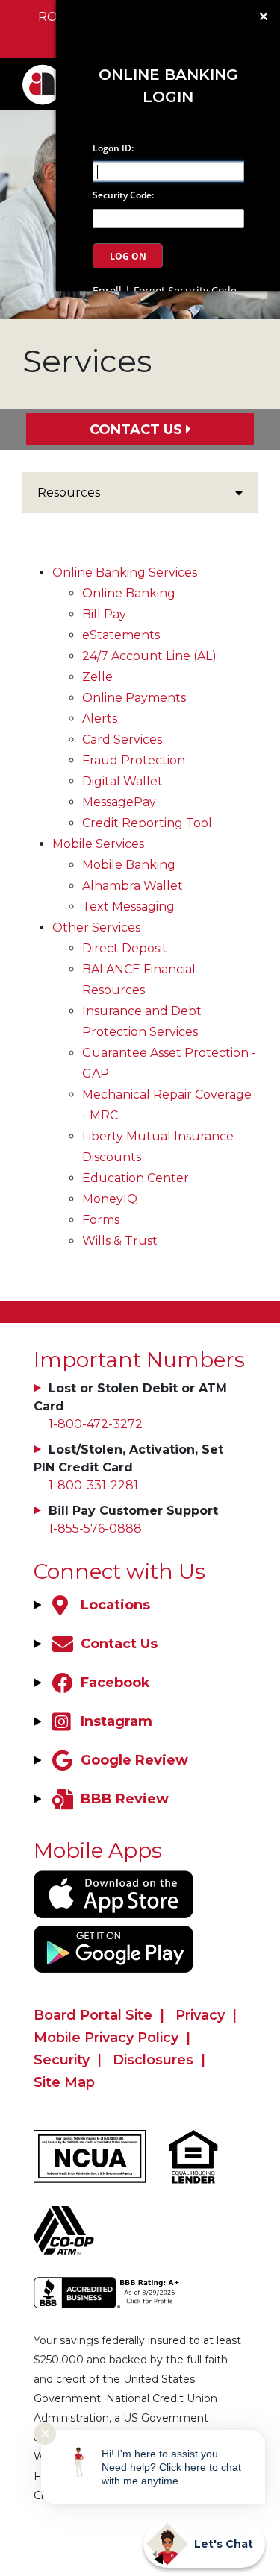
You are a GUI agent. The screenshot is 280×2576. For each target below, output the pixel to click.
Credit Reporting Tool (147, 823)
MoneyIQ (110, 1199)
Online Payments (134, 698)
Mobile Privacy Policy (106, 2038)
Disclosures (153, 2060)
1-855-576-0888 (95, 1529)
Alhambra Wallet (133, 886)
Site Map (64, 2082)
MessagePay (119, 802)
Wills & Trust (120, 1241)
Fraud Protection (134, 760)
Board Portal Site (93, 2015)
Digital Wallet (122, 781)
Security (62, 2060)
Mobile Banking (129, 865)
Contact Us (136, 430)
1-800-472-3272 (96, 1424)
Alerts (100, 719)
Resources (69, 493)
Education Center (136, 1178)
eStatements (121, 635)
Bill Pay (104, 614)
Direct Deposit (125, 948)
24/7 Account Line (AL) (149, 656)
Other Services (96, 927)
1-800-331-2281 (93, 1485)
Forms (101, 1220)
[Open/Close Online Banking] (264, 16)
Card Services (122, 739)
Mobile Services (98, 844)
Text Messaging (128, 907)
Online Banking (129, 593)
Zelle (97, 677)
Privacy (200, 2015)
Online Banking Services (125, 572)
